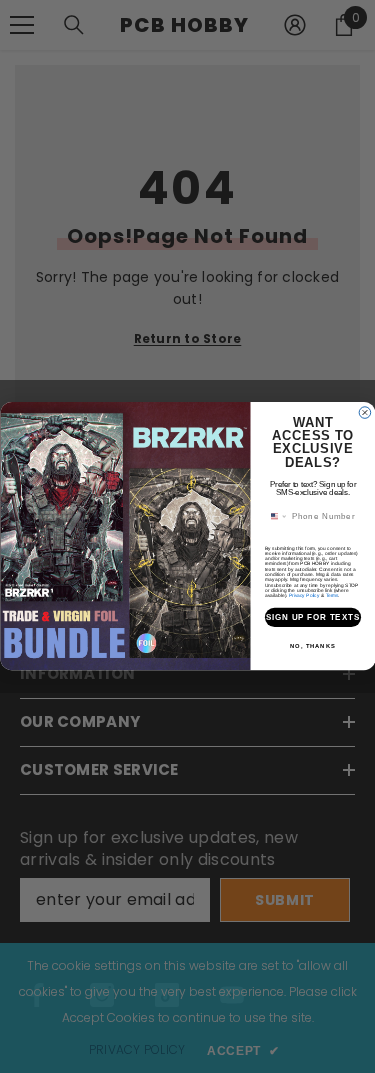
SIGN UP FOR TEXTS (313, 618)
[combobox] (275, 517)
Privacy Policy (303, 595)
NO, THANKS (313, 646)
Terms (331, 595)
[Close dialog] (365, 413)
